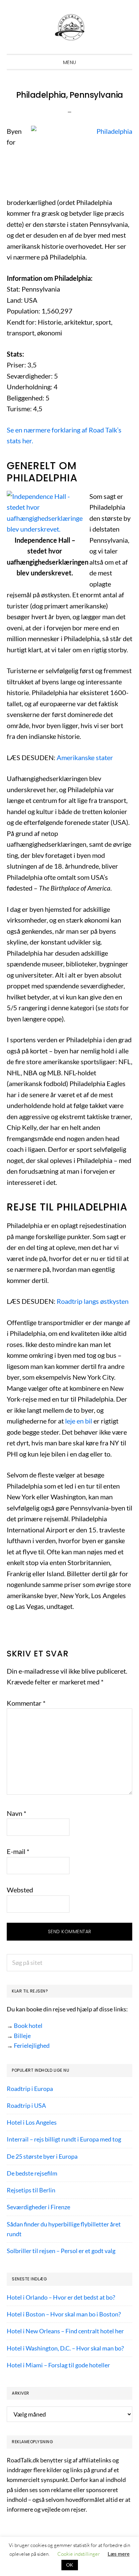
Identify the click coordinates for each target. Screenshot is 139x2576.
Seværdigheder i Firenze (38, 2207)
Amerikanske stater (85, 757)
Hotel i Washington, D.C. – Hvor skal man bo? (65, 2348)
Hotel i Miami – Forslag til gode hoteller (58, 2365)
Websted (20, 1890)
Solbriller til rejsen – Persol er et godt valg (61, 2251)
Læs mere (119, 2554)
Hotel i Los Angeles (32, 2122)
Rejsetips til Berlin (31, 2190)
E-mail (18, 1851)
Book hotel (28, 2026)
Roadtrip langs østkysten (93, 1301)
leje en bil (79, 1421)
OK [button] (70, 2565)
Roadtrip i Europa (30, 2089)
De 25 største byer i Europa (42, 2156)
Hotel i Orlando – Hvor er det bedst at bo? (61, 2297)
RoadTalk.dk (69, 27)
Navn (17, 1813)
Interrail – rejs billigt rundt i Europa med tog (64, 2139)
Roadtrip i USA (26, 2105)
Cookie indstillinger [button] (79, 2554)
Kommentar (26, 1703)
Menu (70, 62)
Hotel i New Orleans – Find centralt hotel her (65, 2331)
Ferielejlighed (32, 2045)
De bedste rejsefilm (32, 2173)
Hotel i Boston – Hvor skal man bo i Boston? (64, 2314)
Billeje (22, 2036)
